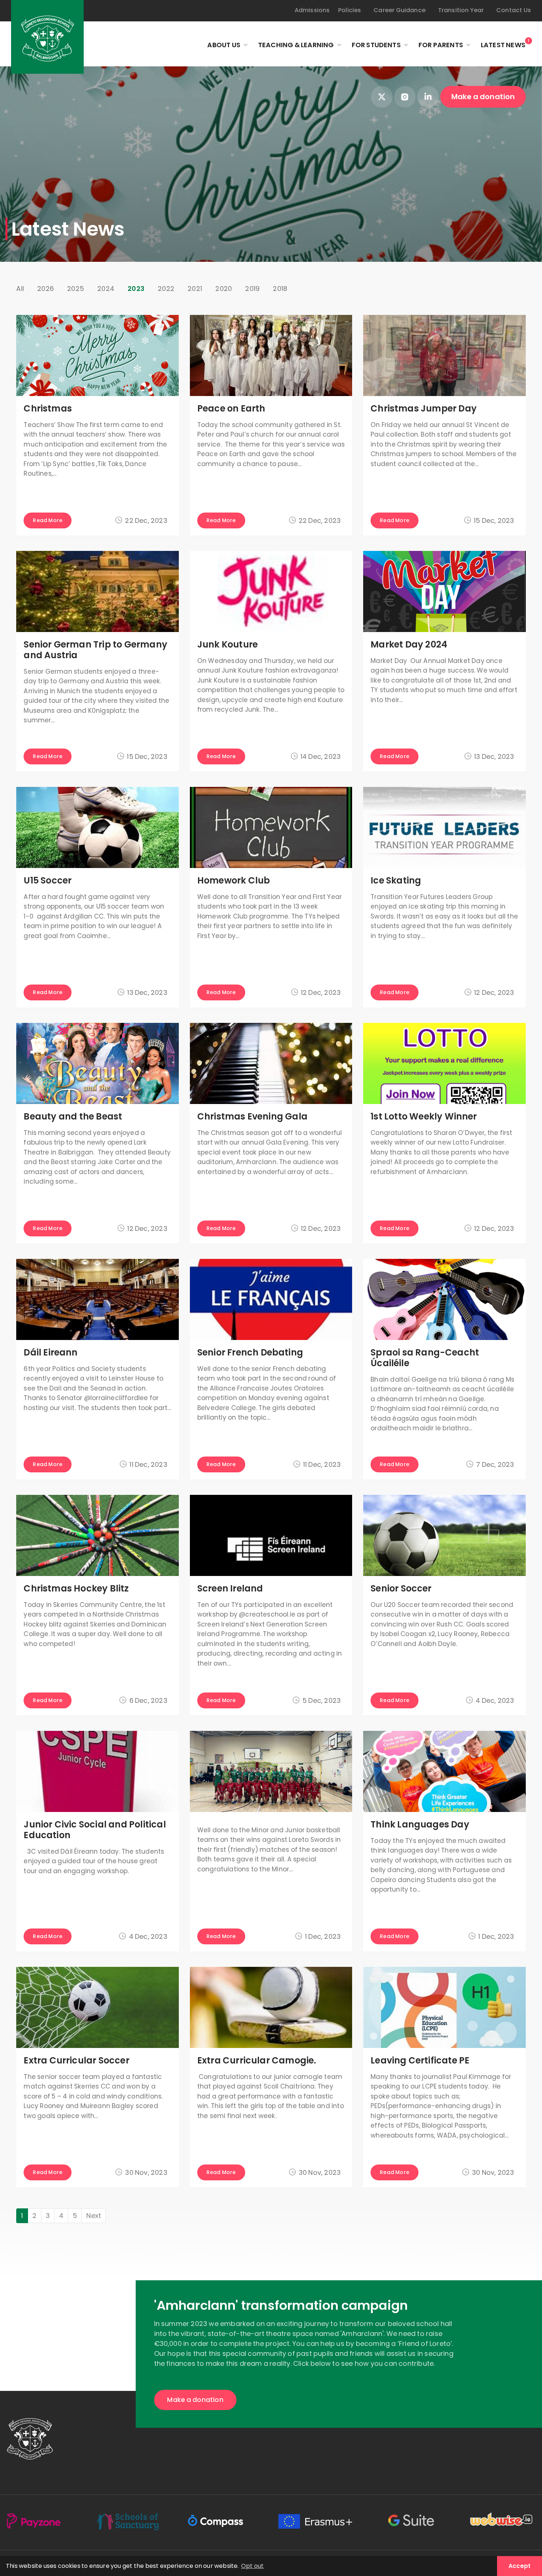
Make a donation (483, 97)
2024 (106, 289)
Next (94, 2216)
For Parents (441, 45)
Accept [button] (520, 2566)
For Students (376, 45)
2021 (195, 289)
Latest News (503, 44)
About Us (224, 45)
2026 (46, 289)
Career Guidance (399, 10)
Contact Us (514, 10)
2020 (224, 289)
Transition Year (461, 10)
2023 (136, 289)
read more (48, 520)
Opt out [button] (252, 2566)
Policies (350, 10)
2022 (166, 289)
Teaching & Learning (296, 45)
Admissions (312, 10)
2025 (76, 289)
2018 (280, 289)
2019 (252, 289)
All (20, 289)
